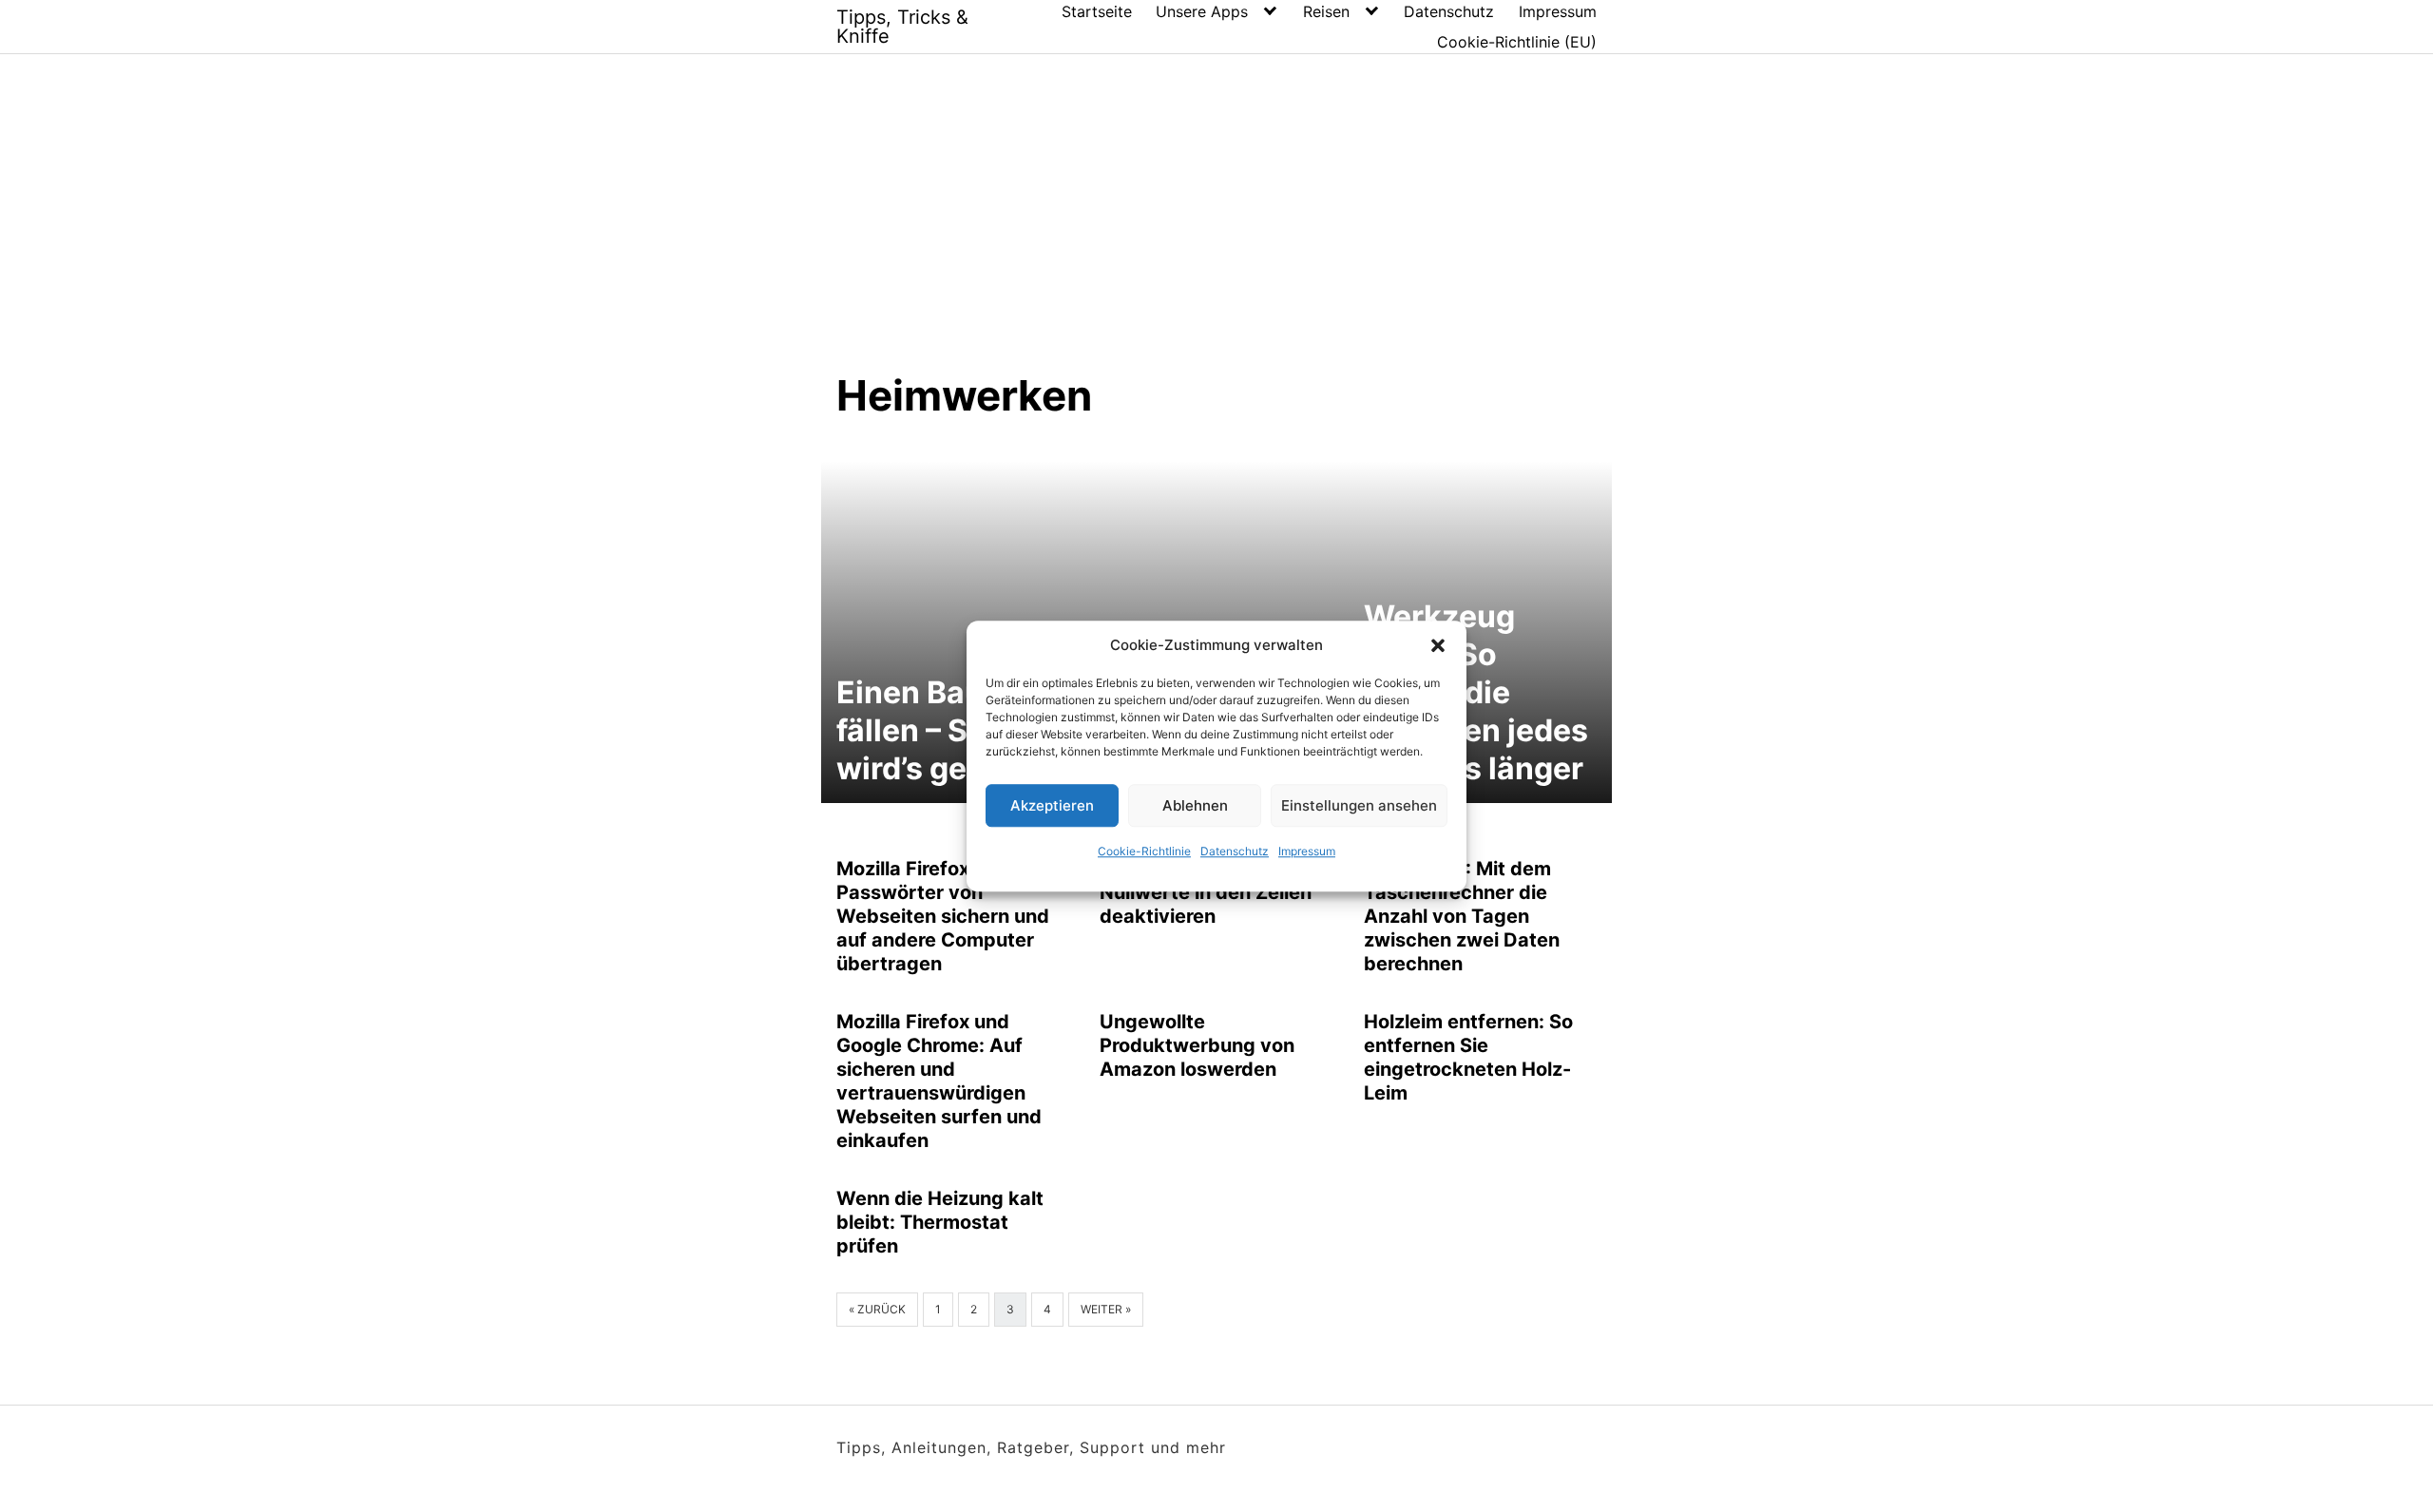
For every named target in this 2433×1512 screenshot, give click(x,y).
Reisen (1326, 11)
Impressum (1307, 851)
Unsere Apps (1202, 11)
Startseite (1097, 11)
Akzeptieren (1052, 805)
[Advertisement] (1216, 227)
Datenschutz (1235, 851)
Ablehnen (1195, 805)
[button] (1438, 645)
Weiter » (1106, 1309)
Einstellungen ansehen (1359, 805)
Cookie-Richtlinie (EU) (1517, 42)
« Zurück (877, 1309)
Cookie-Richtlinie (1144, 851)
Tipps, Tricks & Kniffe (902, 27)
